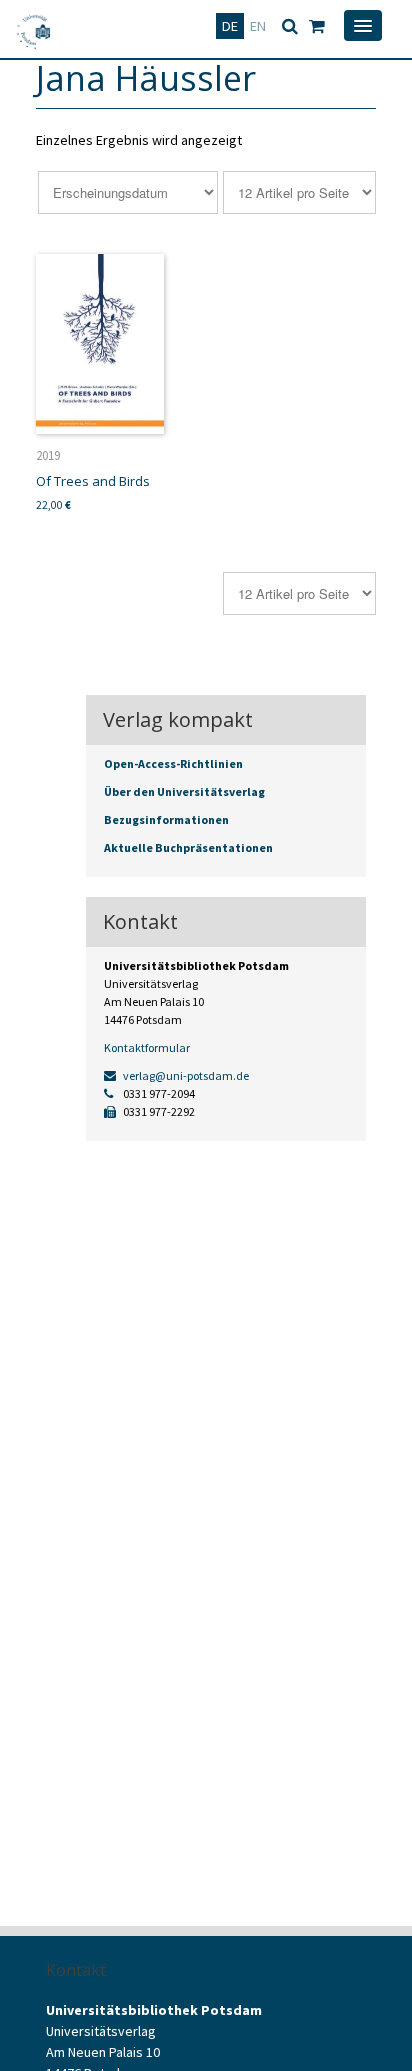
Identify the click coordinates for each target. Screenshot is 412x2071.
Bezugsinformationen (166, 819)
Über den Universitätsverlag (184, 791)
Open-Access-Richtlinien (173, 763)
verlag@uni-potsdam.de (185, 1075)
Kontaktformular (147, 1047)
